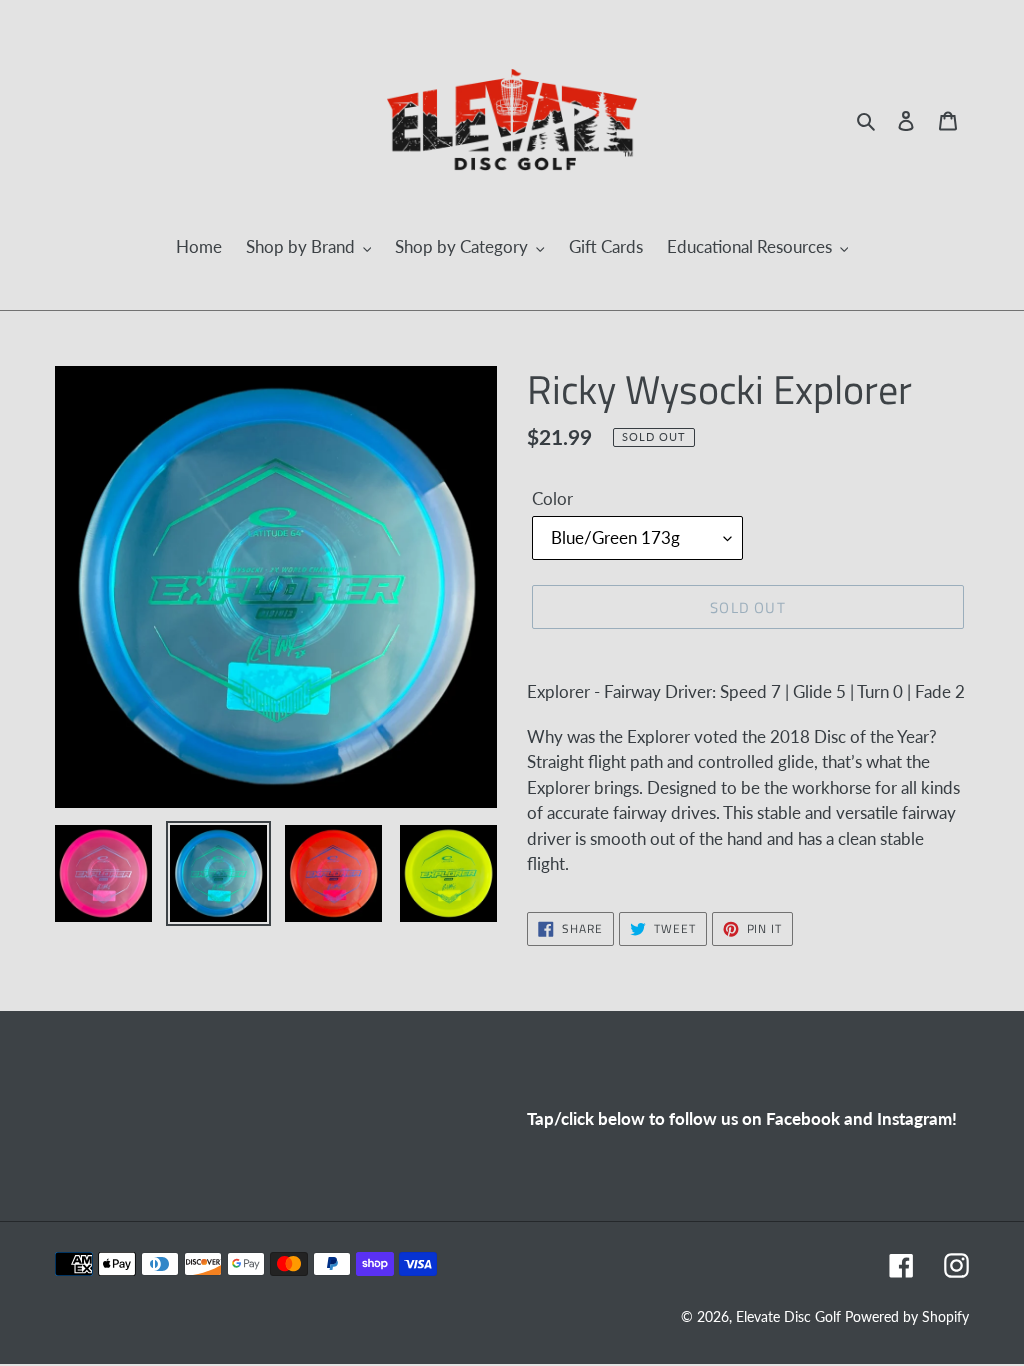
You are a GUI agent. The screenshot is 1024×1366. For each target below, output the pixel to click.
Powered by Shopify (907, 1316)
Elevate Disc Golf (790, 1316)
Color (552, 498)
